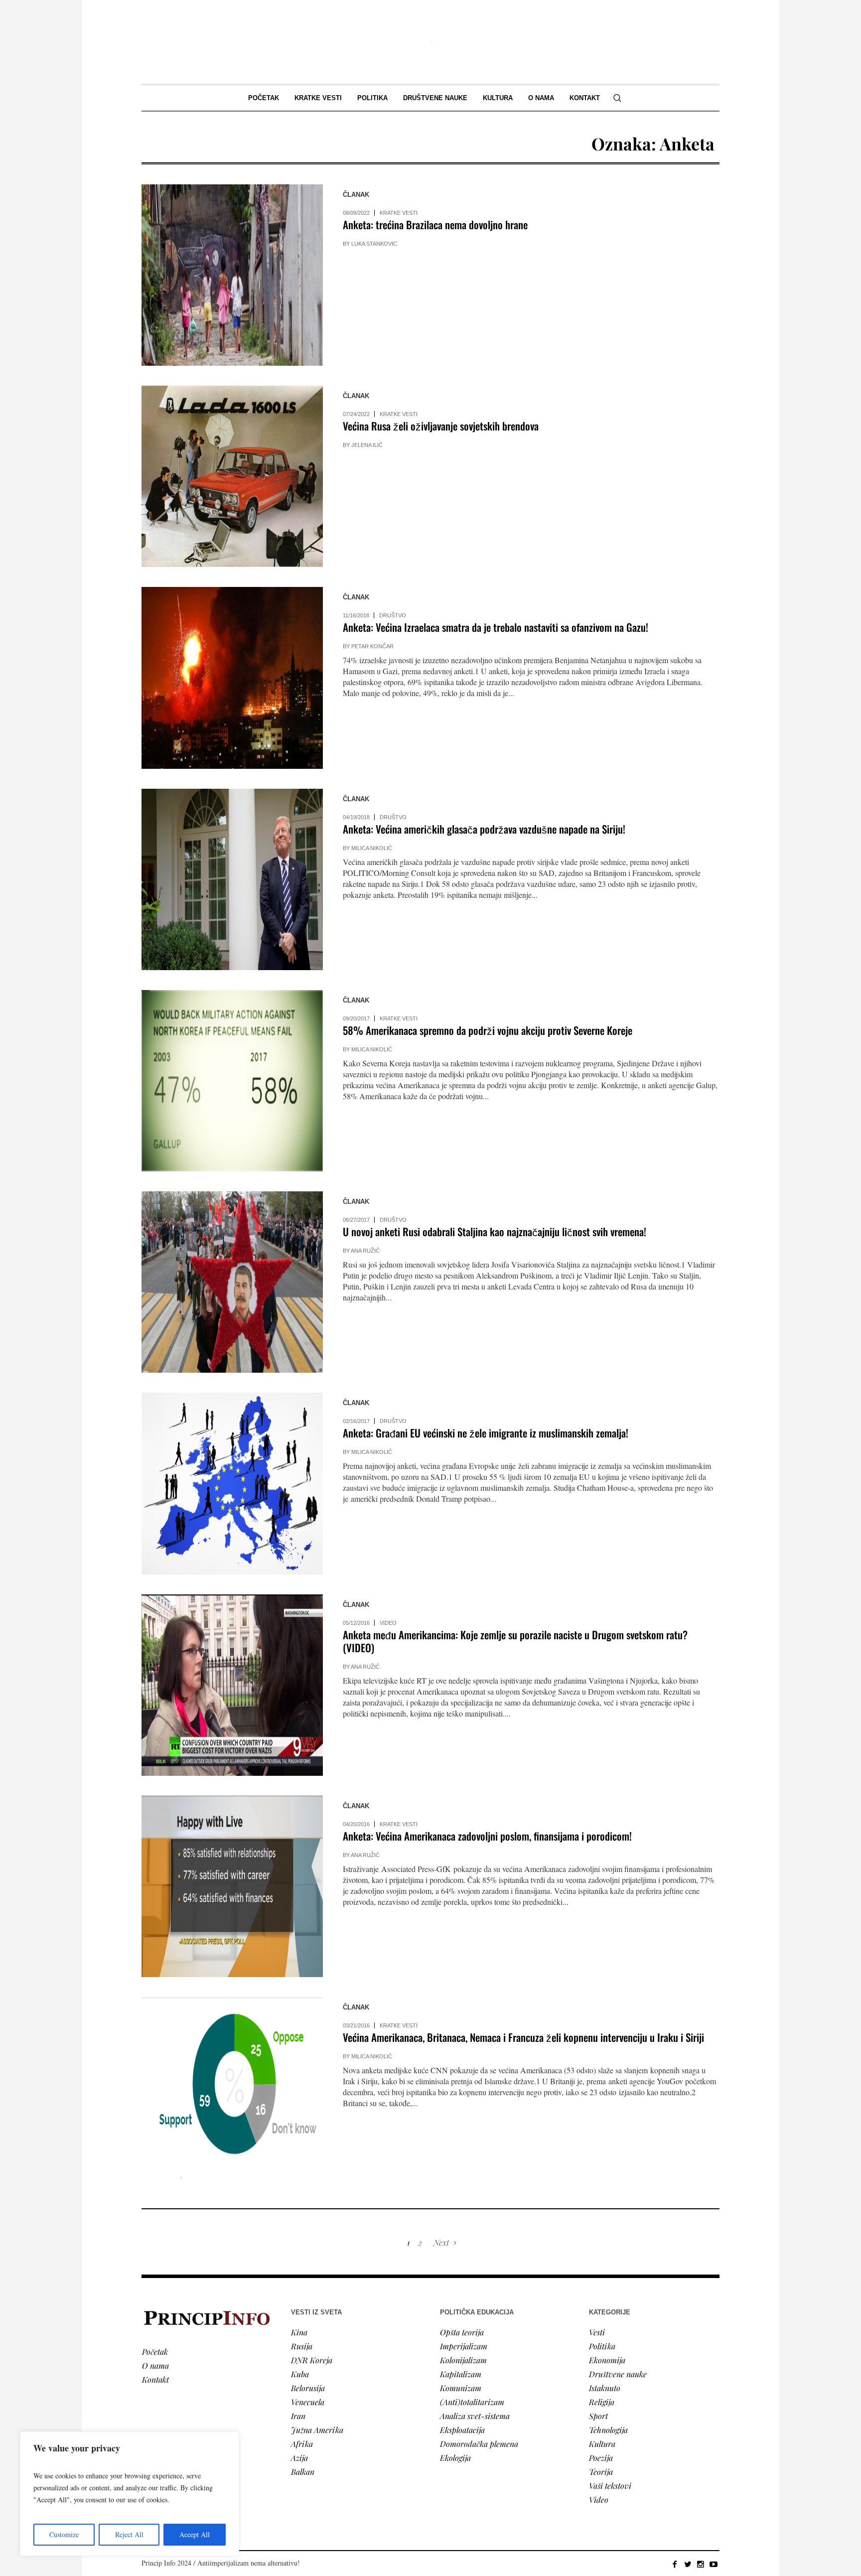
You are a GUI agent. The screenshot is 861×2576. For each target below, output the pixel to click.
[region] (130, 2494)
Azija (299, 2458)
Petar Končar (372, 646)
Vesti (597, 2332)
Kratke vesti (399, 213)
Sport (598, 2416)
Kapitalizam (461, 2374)
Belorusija (308, 2388)
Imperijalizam (464, 2346)
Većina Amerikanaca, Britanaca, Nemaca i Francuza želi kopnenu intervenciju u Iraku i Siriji (523, 2037)
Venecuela (308, 2402)
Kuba (300, 2374)
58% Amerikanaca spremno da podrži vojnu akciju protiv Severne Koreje (488, 1030)
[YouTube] (714, 2564)
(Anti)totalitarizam (472, 2402)
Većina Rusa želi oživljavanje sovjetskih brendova (441, 426)
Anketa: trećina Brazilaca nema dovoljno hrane (436, 224)
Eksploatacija (462, 2430)
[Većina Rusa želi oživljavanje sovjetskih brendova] (232, 476)
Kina (299, 2332)
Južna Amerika (317, 2430)
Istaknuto (605, 2388)
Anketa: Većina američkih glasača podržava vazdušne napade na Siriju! (484, 829)
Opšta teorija (462, 2332)
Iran (298, 2416)
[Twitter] (688, 2564)
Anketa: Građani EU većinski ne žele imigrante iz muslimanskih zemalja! (486, 1433)
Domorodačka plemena (479, 2444)
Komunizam (461, 2388)
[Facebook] (675, 2564)
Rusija (302, 2346)
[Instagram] (701, 2564)
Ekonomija (607, 2360)
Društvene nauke (618, 2374)
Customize (64, 2534)
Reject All (129, 2534)
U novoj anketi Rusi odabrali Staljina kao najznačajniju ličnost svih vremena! (495, 1231)
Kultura (602, 2444)
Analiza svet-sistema (475, 2416)
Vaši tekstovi (610, 2486)
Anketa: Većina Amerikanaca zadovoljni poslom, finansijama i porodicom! (487, 1836)
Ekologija (455, 2458)
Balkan (303, 2472)
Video (388, 1623)
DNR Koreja (312, 2360)
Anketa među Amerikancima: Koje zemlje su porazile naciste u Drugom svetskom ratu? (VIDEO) (515, 1641)
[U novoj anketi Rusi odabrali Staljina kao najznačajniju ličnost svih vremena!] (232, 1282)
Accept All (195, 2534)
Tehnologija (608, 2430)
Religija (602, 2402)
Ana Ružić (365, 1251)
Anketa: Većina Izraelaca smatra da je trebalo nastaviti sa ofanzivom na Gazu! (496, 627)
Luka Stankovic (374, 244)
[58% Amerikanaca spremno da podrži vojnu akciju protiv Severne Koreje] (232, 1081)
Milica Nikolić (372, 848)
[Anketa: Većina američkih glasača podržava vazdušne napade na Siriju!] (232, 879)
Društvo (393, 615)
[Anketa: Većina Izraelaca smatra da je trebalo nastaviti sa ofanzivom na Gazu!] (232, 678)
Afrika (302, 2444)
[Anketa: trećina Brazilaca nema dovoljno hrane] (232, 275)
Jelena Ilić (367, 445)
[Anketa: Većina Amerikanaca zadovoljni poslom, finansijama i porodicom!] (232, 1886)
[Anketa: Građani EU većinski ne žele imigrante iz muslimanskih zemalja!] (232, 1483)
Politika (602, 2346)
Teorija (601, 2472)
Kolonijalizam (463, 2360)
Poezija (601, 2458)
